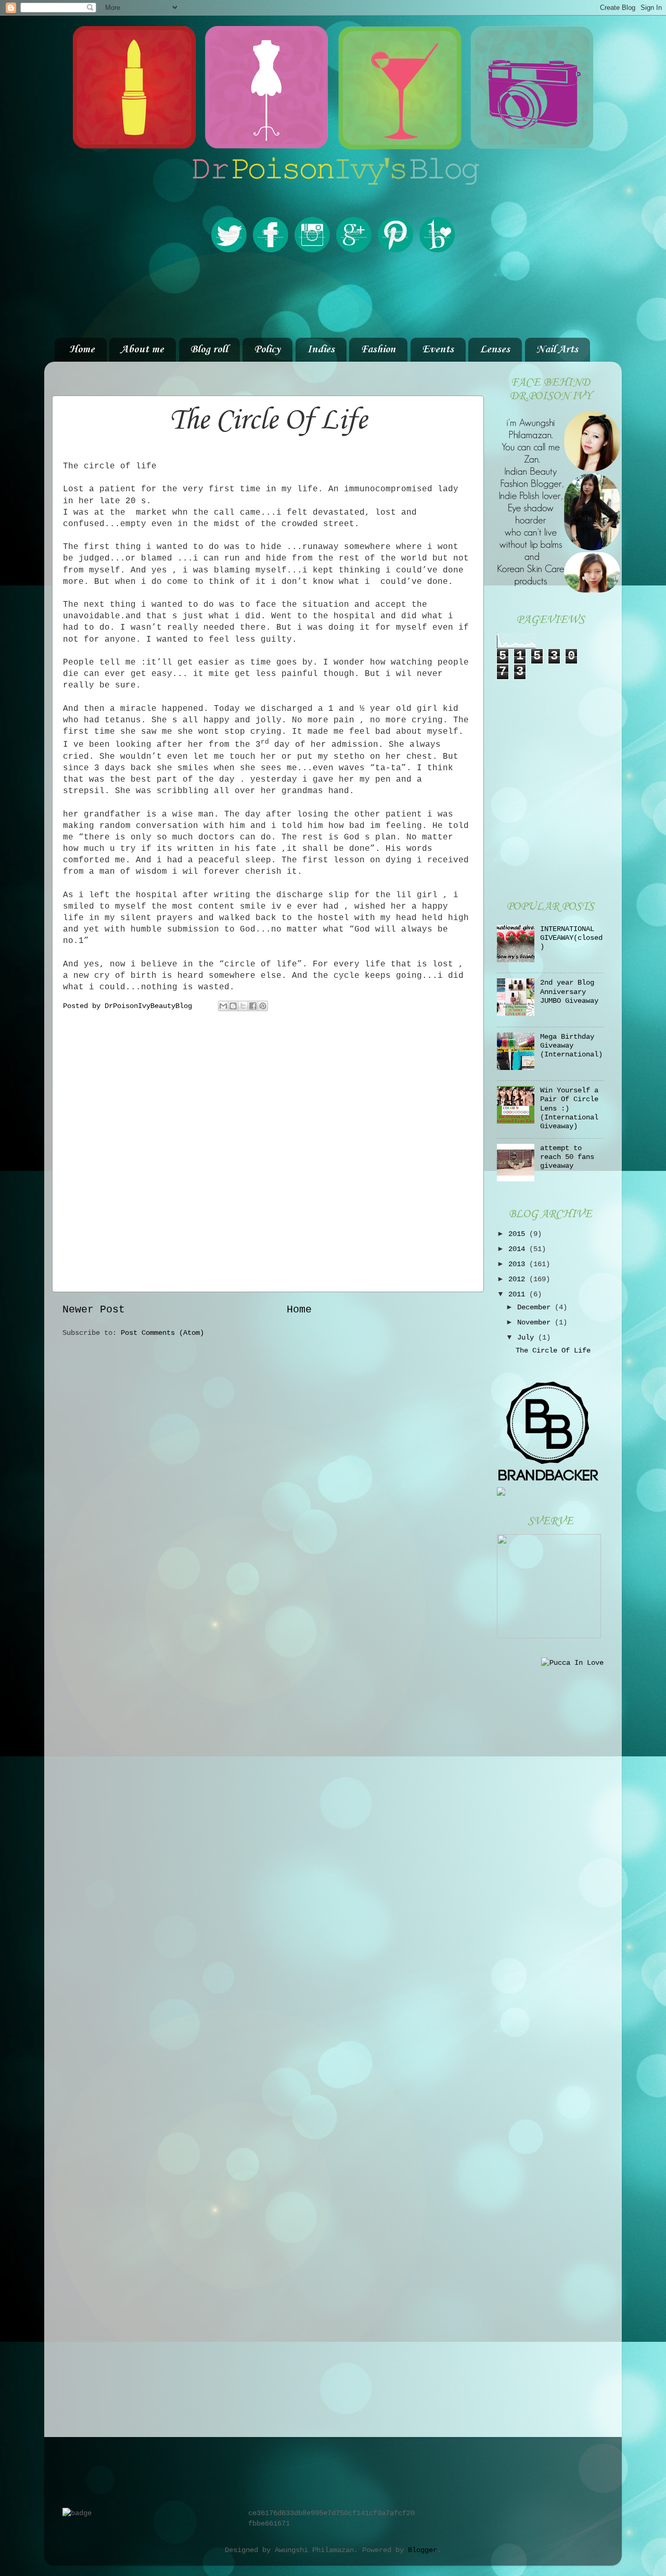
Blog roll (209, 350)
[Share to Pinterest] (263, 1006)
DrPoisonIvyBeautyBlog (150, 1006)
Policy (267, 350)
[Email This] (223, 1006)
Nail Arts (557, 350)
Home (82, 350)
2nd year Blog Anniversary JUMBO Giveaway (569, 992)
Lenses (495, 350)
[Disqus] (268, 1151)
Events (438, 350)
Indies (321, 350)
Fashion (378, 350)
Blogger (422, 2550)
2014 (519, 1249)
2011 (519, 1294)
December (536, 1307)
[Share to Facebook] (253, 1006)
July (528, 1337)
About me (142, 350)
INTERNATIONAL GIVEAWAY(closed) (571, 938)
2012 (519, 1279)
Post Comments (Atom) (162, 1333)
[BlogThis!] (233, 1006)
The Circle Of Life (553, 1350)
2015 (519, 1234)
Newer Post (94, 1310)
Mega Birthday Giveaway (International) (571, 1046)
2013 (519, 1264)
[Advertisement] (333, 296)
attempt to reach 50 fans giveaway (567, 1157)
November (536, 1322)
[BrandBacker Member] (549, 1482)
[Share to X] (243, 1006)
